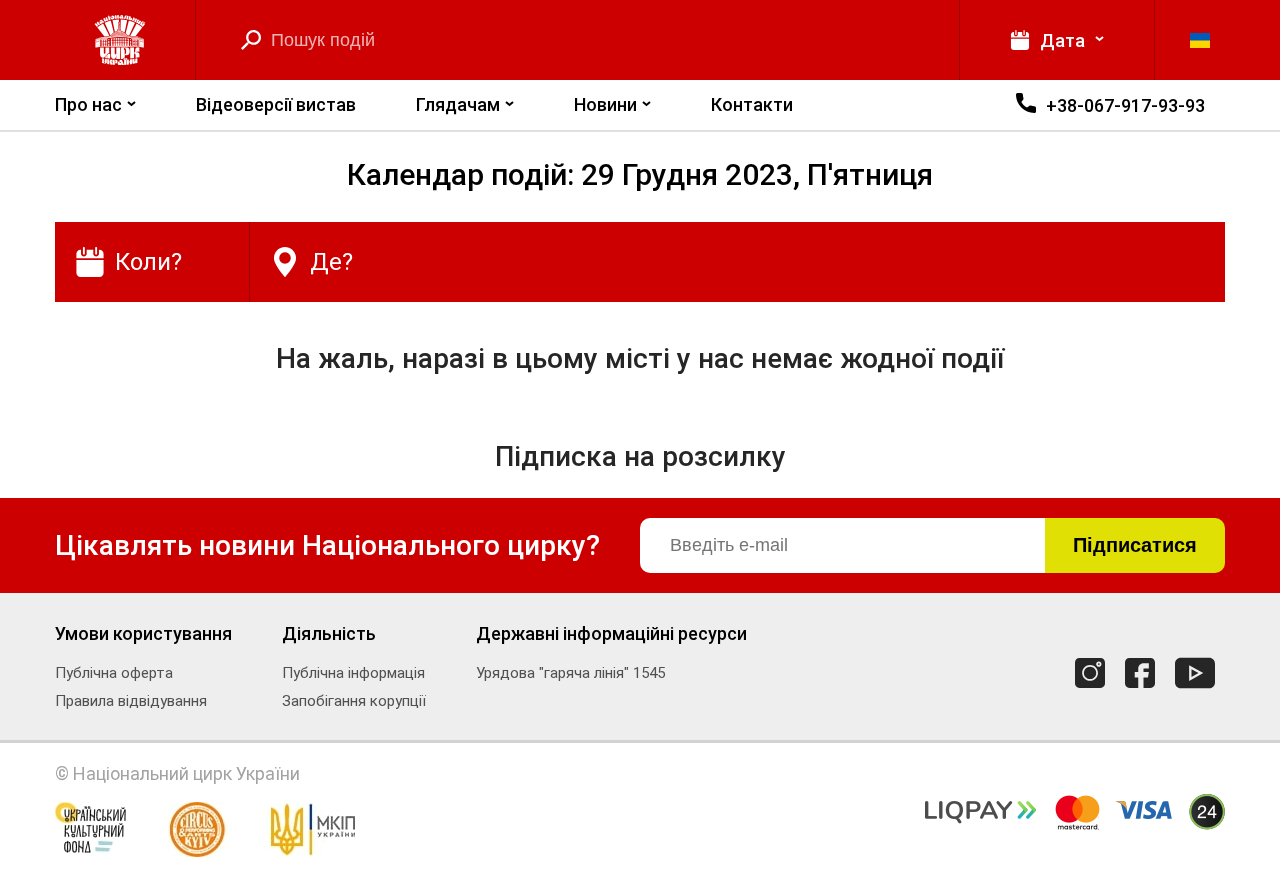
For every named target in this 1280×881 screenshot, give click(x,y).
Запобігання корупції (354, 701)
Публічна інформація (353, 673)
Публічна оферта (114, 673)
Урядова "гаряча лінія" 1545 (570, 673)
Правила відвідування (131, 701)
